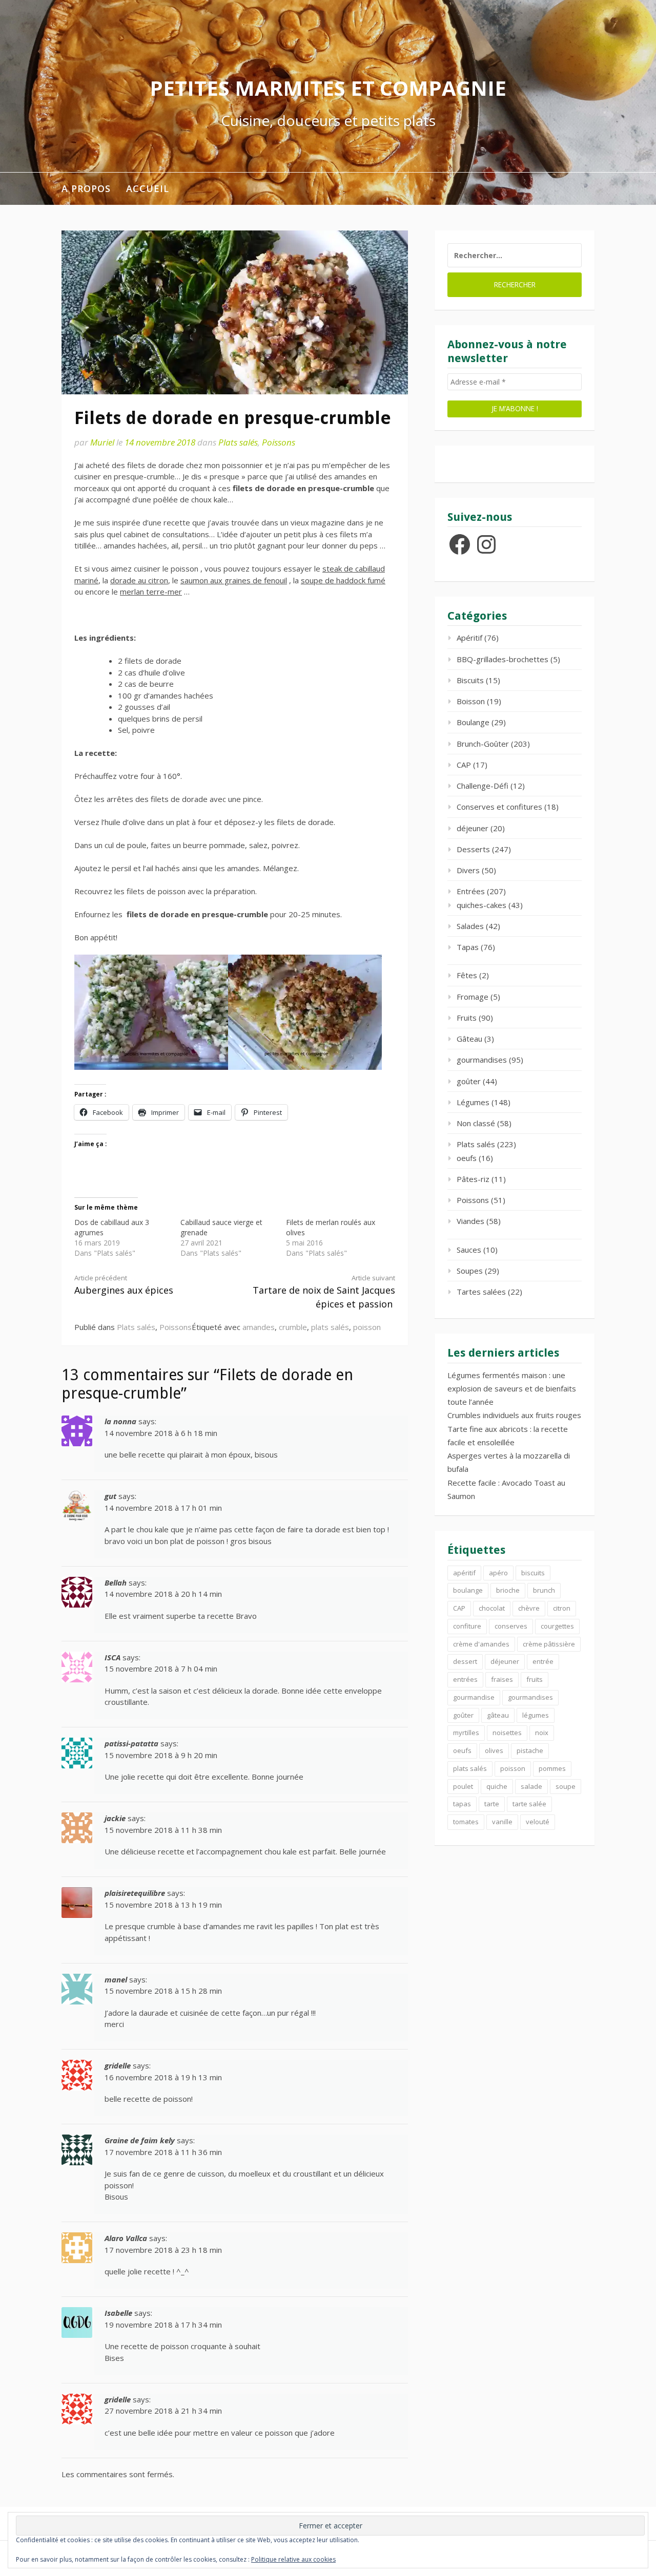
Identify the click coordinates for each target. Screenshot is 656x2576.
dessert (465, 1661)
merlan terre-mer (151, 592)
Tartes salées (481, 1292)
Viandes (470, 1221)
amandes (259, 1327)
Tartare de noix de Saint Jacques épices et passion (324, 1292)
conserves (511, 1626)
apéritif (464, 1573)
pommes (552, 1768)
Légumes (473, 1102)
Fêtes (467, 975)
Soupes (470, 1271)
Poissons (279, 442)
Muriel (102, 442)
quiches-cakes (481, 905)
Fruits (467, 1018)
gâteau (498, 1715)
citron (562, 1608)
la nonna (120, 1421)
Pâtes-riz (473, 1179)
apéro (498, 1573)
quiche (497, 1786)
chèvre (529, 1608)
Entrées (471, 891)
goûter (469, 1081)
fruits (535, 1679)
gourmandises (482, 1060)
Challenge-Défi (483, 786)
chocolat (492, 1608)
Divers (468, 870)
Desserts (473, 849)
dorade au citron (139, 580)
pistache (530, 1750)
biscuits (533, 1573)
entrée (543, 1661)
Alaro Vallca (126, 2238)
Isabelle (118, 2313)
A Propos (86, 188)
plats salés (330, 1327)
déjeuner (473, 828)
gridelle (118, 2065)
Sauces (469, 1250)
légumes (536, 1715)
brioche (508, 1590)
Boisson (471, 701)
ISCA (112, 1657)
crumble (293, 1327)
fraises (502, 1679)
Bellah (116, 1582)
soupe (566, 1786)
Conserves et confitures (499, 807)
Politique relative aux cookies (293, 2559)
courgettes (557, 1626)
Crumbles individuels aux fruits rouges (514, 1415)
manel (116, 1979)
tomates (466, 1822)
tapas (462, 1804)
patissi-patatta (131, 1743)
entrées (465, 1679)
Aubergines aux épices (124, 1285)
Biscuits (470, 680)
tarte (492, 1804)
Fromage (473, 997)
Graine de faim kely (140, 2140)
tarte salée (529, 1804)
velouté (538, 1822)
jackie (115, 1818)
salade (531, 1786)
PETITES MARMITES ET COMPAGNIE (328, 88)
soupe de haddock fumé (343, 580)
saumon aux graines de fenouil (234, 580)
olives (494, 1750)
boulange (468, 1590)
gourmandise (474, 1697)
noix (542, 1733)
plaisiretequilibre (135, 1893)
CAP (464, 765)
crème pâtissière (549, 1644)
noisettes (507, 1733)
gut (110, 1496)
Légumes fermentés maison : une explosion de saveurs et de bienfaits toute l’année (512, 1389)
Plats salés (238, 442)
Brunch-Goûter (483, 744)
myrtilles (466, 1733)
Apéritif (469, 638)
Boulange (473, 722)
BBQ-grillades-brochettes (503, 659)
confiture (467, 1626)
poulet (463, 1786)
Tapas (468, 947)
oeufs (467, 1158)
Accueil (148, 188)
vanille (502, 1822)
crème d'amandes (481, 1644)
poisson (367, 1327)
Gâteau (469, 1039)
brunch (544, 1590)
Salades (470, 926)
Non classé (476, 1123)
